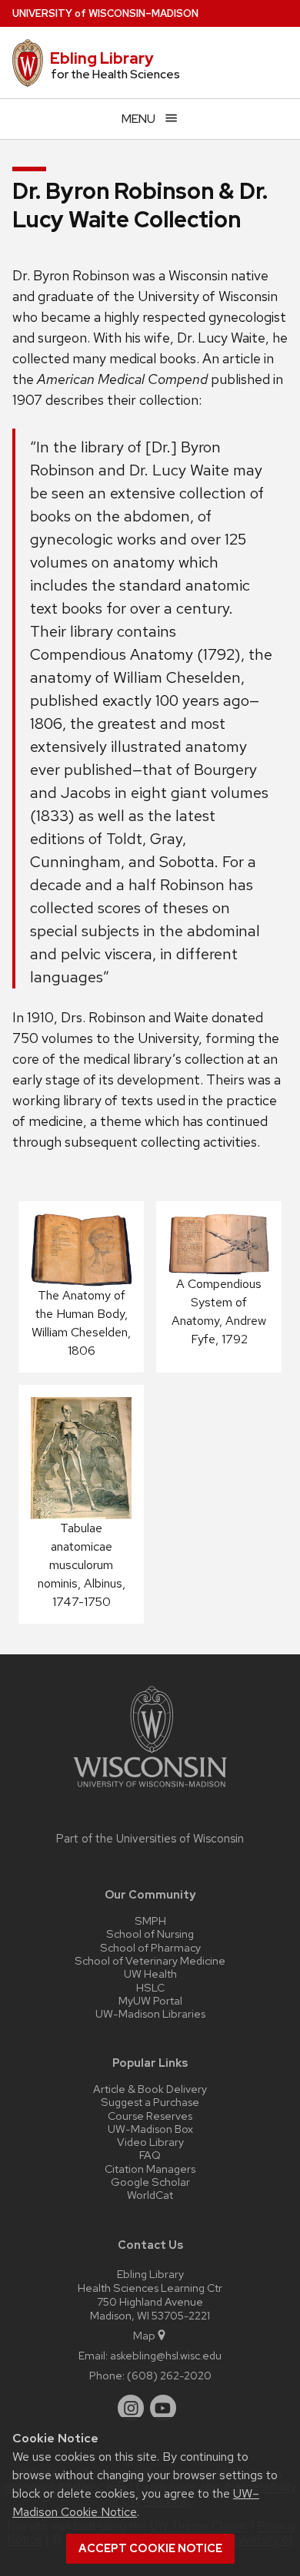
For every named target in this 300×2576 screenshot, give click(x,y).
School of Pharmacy (150, 1947)
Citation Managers (150, 2169)
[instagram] (131, 2408)
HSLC (150, 1987)
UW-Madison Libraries (150, 2013)
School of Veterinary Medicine (150, 1960)
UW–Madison (105, 13)
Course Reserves (150, 2116)
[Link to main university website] (150, 1790)
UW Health (150, 1973)
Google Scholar (150, 2182)
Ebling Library (102, 58)
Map (144, 2335)
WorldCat (150, 2195)
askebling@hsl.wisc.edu (166, 2355)
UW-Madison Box (150, 2129)
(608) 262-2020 (169, 2375)
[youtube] (163, 2408)
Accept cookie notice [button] (150, 2548)
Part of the (150, 1839)
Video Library (150, 2142)
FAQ (150, 2155)
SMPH (150, 1920)
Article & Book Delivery (150, 2089)
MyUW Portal (150, 2000)
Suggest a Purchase (150, 2102)
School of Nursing (150, 1934)
